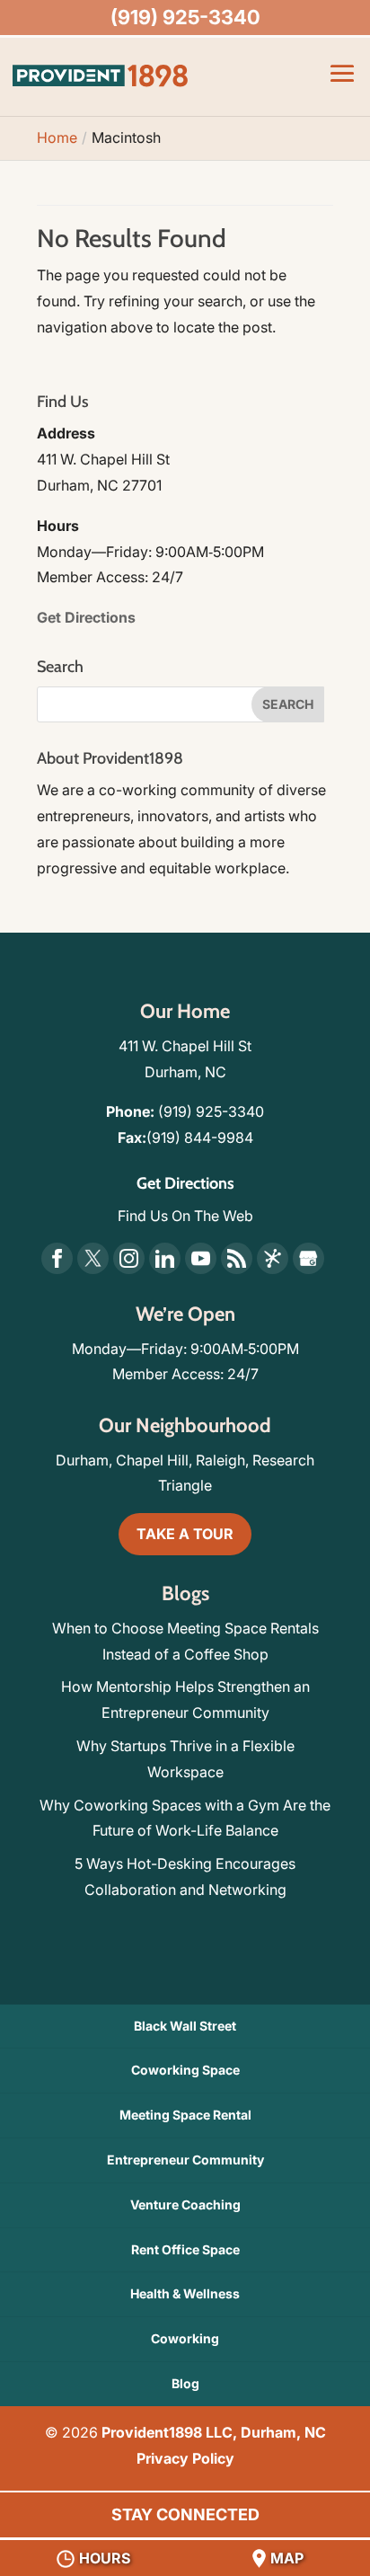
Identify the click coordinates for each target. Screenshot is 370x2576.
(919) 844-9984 (200, 1138)
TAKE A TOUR (185, 1534)
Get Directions (86, 617)
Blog (185, 2383)
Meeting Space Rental (185, 2115)
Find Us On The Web (185, 1216)
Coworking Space (185, 2070)
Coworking (185, 2338)
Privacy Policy (185, 2458)
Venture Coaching (185, 2204)
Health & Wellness (185, 2293)
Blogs (185, 1593)
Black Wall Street (185, 2026)
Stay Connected (185, 2514)
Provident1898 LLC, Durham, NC (214, 2432)
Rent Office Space (185, 2249)
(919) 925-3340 (211, 1111)
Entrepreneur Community (185, 2160)
